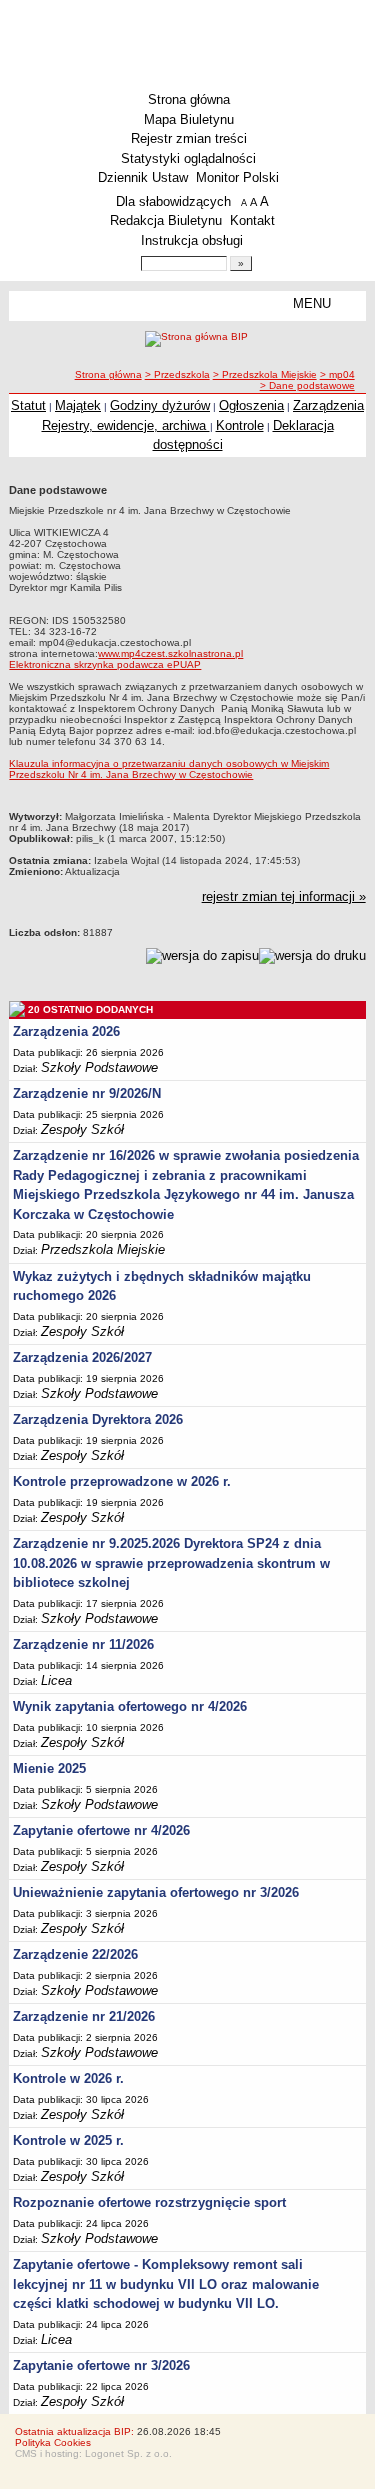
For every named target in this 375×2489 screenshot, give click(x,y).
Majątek (78, 405)
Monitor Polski (237, 177)
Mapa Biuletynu (189, 119)
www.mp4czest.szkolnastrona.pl (170, 653)
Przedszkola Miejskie (103, 1249)
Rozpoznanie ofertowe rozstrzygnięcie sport (149, 2202)
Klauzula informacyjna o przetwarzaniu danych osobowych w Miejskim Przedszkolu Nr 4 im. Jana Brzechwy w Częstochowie (169, 769)
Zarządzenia (328, 405)
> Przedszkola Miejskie (265, 374)
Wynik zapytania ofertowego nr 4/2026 (130, 1706)
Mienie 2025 (49, 1768)
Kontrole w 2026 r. (68, 2078)
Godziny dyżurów (160, 405)
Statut (28, 405)
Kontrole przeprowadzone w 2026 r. (122, 1481)
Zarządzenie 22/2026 (75, 1954)
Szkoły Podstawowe (99, 1067)
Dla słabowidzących (173, 201)
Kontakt (252, 220)
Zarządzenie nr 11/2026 (83, 1644)
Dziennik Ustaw (143, 177)
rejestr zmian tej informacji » (284, 896)
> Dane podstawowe (307, 385)
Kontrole (240, 425)
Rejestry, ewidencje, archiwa (126, 425)
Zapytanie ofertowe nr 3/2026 (101, 2365)
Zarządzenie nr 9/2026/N (87, 1093)
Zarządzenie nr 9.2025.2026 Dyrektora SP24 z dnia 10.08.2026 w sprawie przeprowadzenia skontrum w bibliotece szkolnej (171, 1563)
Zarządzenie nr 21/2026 (84, 2016)
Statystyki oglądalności (188, 158)
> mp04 (337, 374)
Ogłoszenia (251, 405)
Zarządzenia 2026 (66, 1031)
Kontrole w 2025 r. (68, 2140)
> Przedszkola (177, 374)
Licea (56, 1680)
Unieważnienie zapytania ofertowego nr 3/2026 (156, 1892)
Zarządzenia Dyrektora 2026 (98, 1419)
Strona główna (189, 99)
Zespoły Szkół (82, 1129)
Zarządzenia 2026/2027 (82, 1357)
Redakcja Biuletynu (166, 220)
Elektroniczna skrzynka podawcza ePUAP (105, 664)
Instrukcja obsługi (192, 240)
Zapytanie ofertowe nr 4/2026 (101, 1830)
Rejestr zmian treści (189, 138)
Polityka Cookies (53, 2442)
